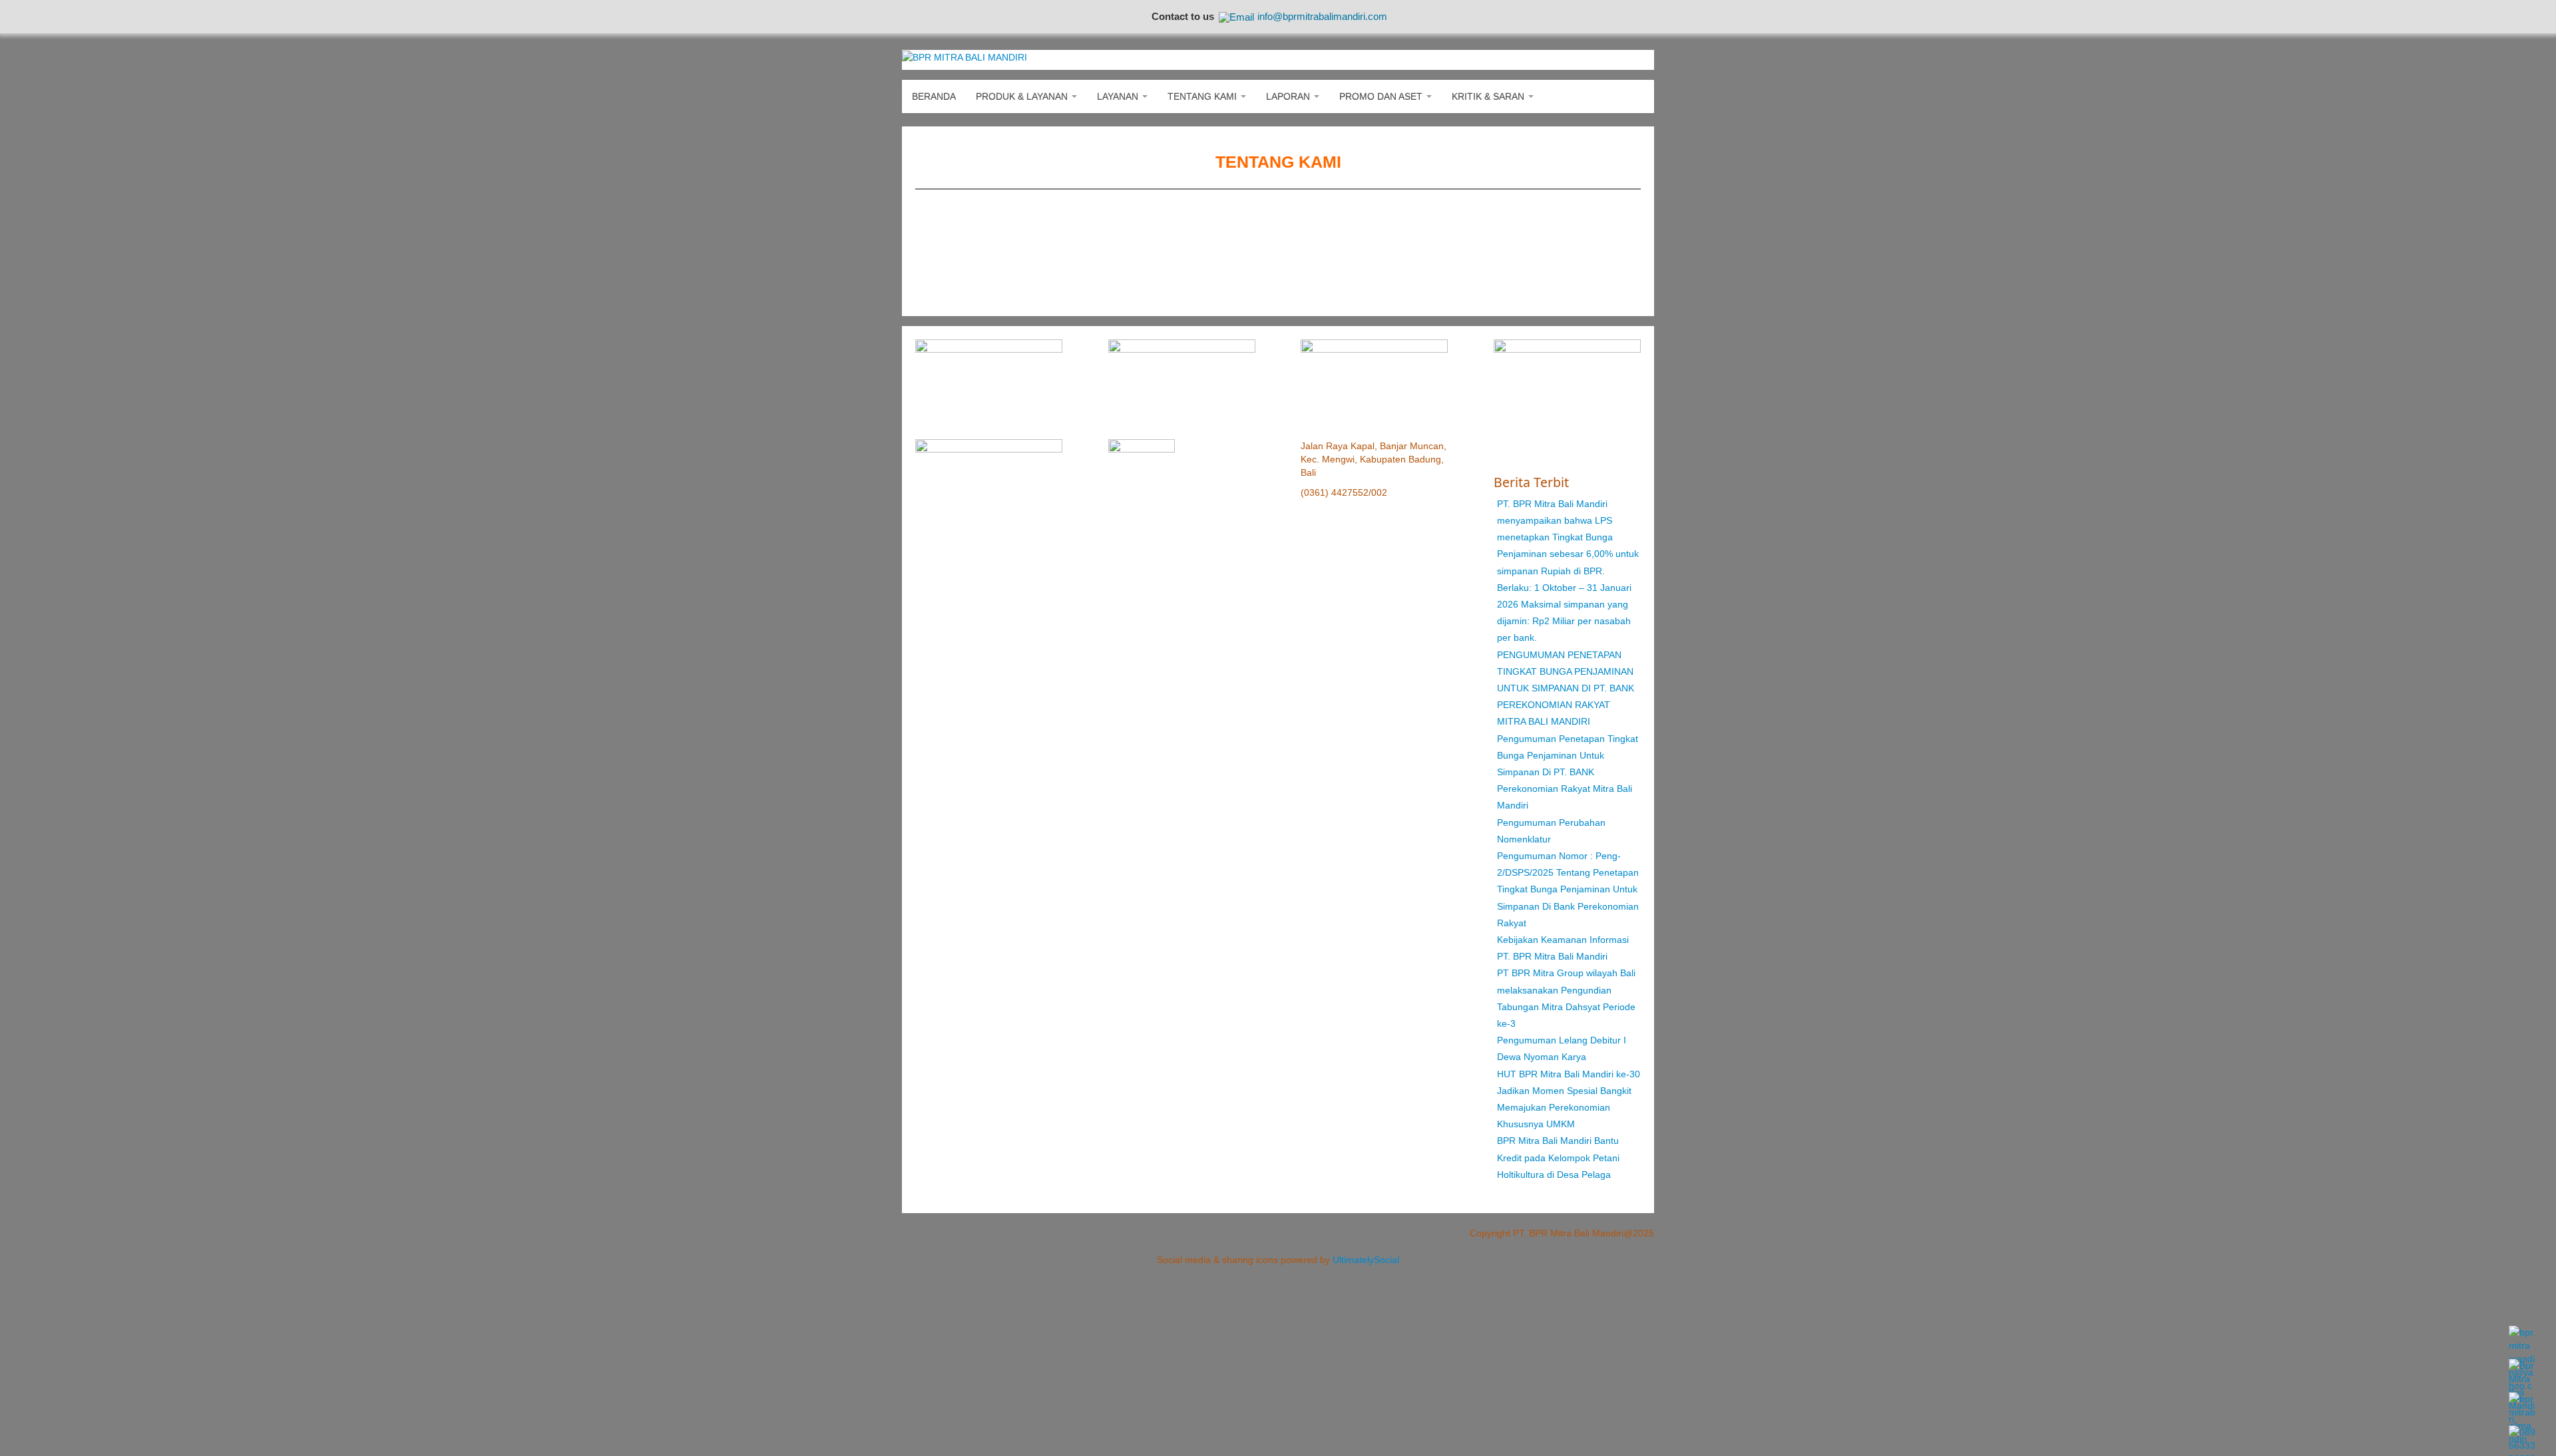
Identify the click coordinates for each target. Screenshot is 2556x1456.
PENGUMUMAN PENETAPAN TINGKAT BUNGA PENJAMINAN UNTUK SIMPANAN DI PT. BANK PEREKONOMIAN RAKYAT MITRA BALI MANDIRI (1566, 688)
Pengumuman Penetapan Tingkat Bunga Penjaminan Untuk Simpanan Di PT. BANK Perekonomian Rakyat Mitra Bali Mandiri (1568, 772)
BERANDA (934, 96)
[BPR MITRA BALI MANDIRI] (964, 57)
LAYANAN (1119, 96)
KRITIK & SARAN (1489, 96)
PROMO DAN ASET (1382, 96)
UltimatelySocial (1366, 1260)
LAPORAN (1289, 96)
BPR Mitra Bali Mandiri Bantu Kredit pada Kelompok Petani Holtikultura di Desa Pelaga (1558, 1157)
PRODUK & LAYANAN (1023, 96)
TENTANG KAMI (1203, 96)
